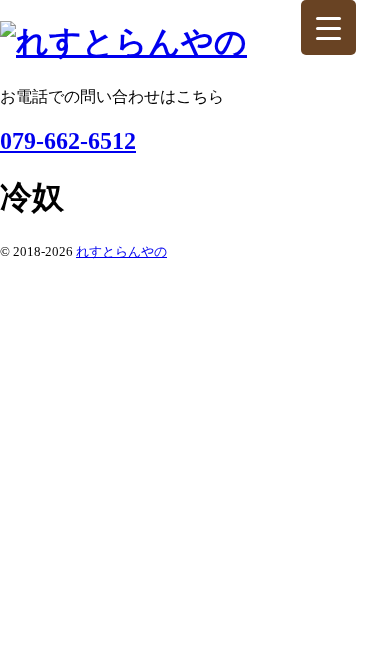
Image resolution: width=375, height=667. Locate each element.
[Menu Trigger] (328, 27)
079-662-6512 (68, 141)
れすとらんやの (121, 251)
